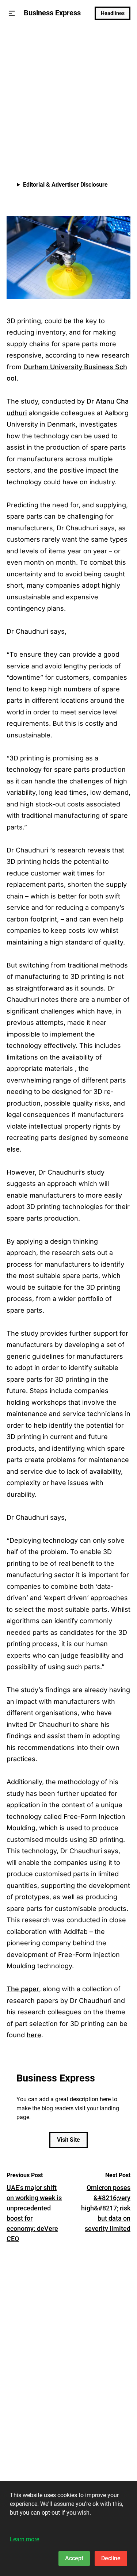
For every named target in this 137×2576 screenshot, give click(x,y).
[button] (12, 13)
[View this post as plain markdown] (112, 143)
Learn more (24, 2539)
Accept (74, 2558)
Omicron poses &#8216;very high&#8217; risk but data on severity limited (106, 2208)
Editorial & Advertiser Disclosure (65, 185)
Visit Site (68, 2140)
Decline (111, 2558)
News (15, 42)
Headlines (113, 13)
